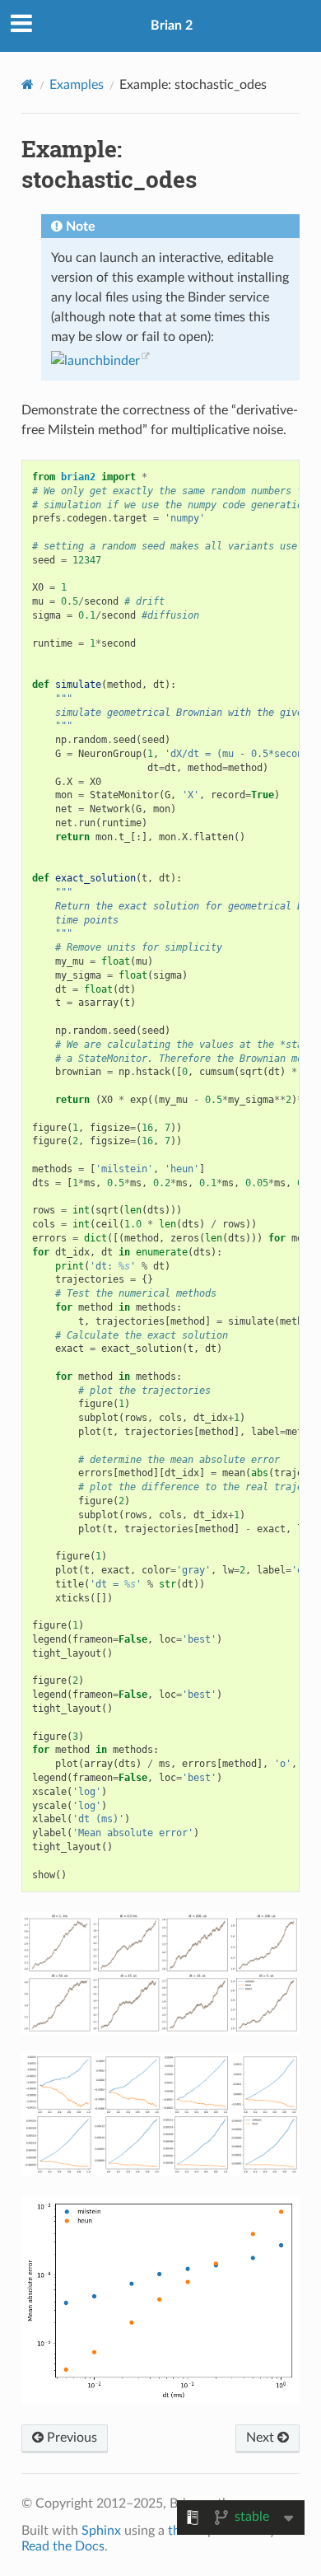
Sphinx (101, 2531)
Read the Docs (63, 2546)
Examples (77, 85)
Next (262, 2438)
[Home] (28, 84)
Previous (70, 2438)
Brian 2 (172, 26)
